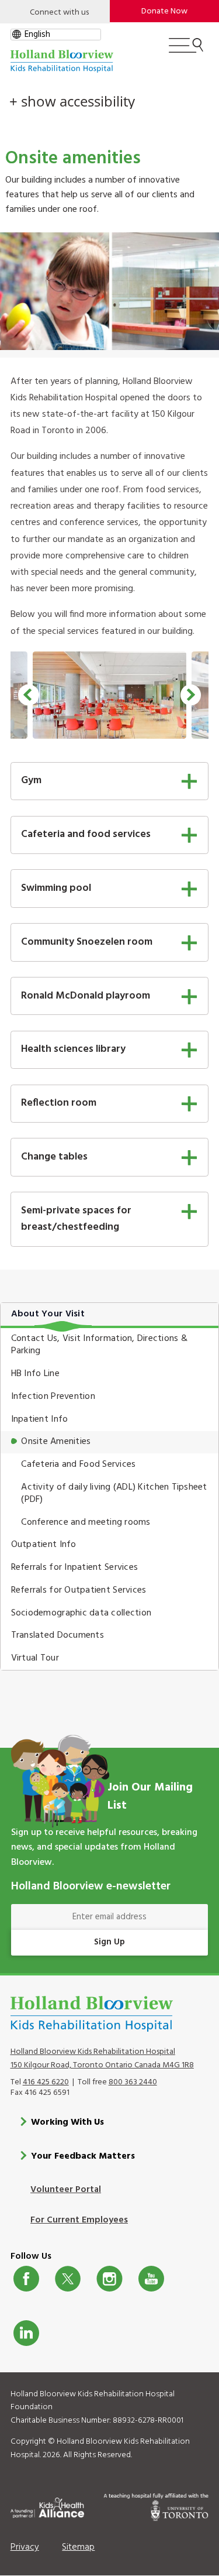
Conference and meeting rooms (86, 1522)
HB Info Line (35, 1374)
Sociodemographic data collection (81, 1613)
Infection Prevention (53, 1397)
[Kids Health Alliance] (48, 2506)
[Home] (62, 61)
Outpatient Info (44, 1545)
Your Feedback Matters (83, 2156)
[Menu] (186, 50)
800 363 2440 (133, 2082)
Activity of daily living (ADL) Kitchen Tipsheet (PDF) (114, 1493)
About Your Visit (48, 1314)
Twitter (68, 2279)
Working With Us (67, 2122)
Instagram (109, 2279)
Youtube (151, 2279)
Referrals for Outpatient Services (79, 1590)
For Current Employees (79, 2220)
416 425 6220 (46, 2082)
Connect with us (59, 13)
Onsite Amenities (56, 1442)
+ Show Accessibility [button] (72, 101)
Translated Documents (58, 1635)
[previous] (28, 695)
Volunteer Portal (66, 2190)
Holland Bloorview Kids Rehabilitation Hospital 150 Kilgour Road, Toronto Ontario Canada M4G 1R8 (102, 2059)
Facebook (26, 2279)
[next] (191, 695)
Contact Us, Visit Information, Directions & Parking (99, 1345)
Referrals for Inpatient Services (74, 1567)
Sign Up (109, 1942)
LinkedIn (26, 2333)
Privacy (25, 2547)
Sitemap (78, 2547)
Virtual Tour (35, 1658)
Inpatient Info (40, 1419)
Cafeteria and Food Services (78, 1464)
